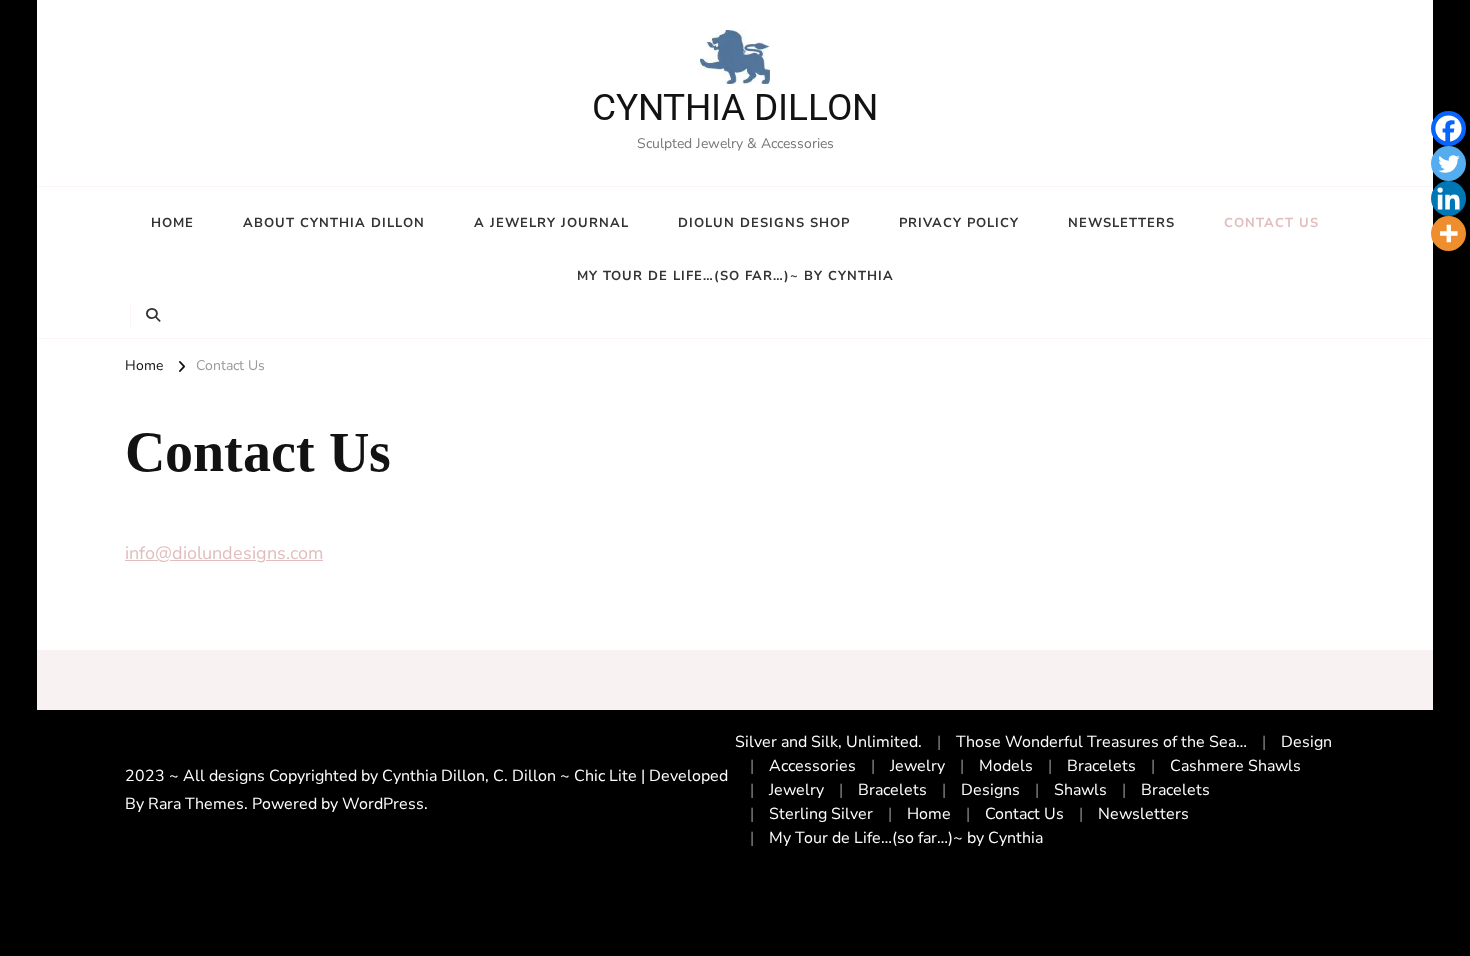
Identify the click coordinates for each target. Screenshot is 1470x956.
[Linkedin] (1448, 198)
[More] (1448, 233)
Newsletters (1121, 223)
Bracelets (1101, 766)
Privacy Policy (959, 223)
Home (172, 223)
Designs (990, 790)
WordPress (383, 804)
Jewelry (917, 766)
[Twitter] (1448, 163)
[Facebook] (1448, 128)
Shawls (1080, 790)
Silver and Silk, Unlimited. (828, 742)
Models (1006, 766)
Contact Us (1271, 223)
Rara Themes (196, 804)
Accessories (812, 766)
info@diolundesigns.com (224, 553)
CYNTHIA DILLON (735, 107)
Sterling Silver (821, 814)
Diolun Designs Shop (764, 223)
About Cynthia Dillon (334, 223)
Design (1306, 742)
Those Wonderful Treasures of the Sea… (1101, 742)
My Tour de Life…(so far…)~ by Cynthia (735, 276)
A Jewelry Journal (551, 223)
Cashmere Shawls (1235, 766)
